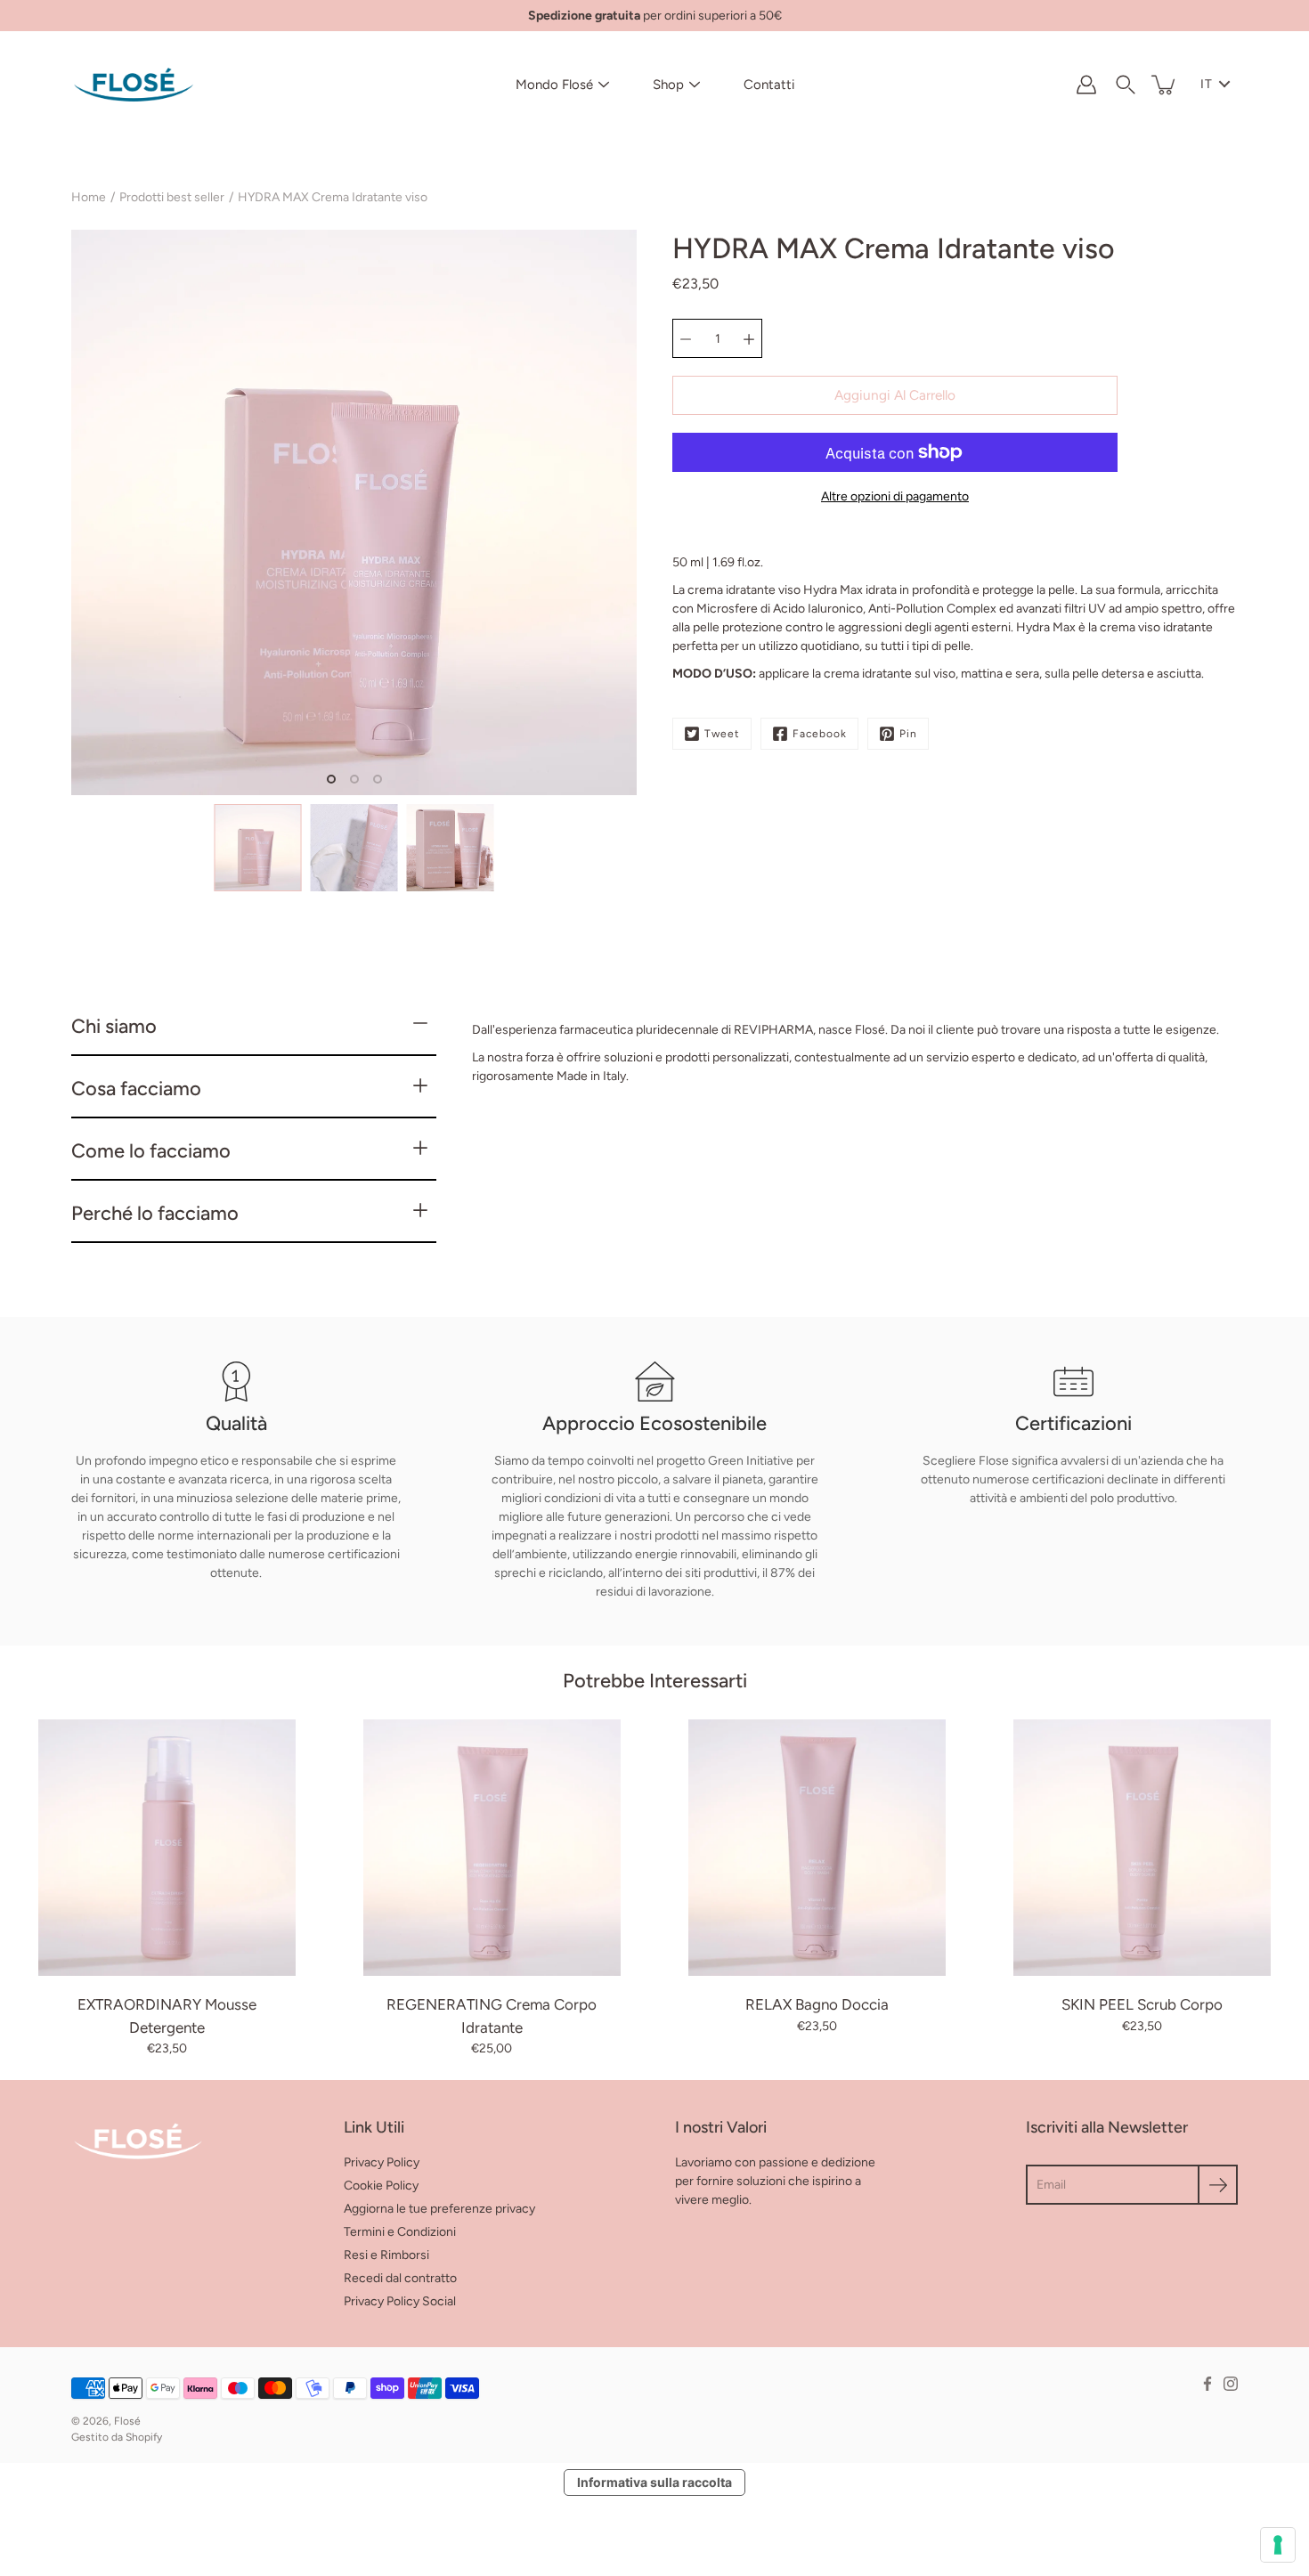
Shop (668, 85)
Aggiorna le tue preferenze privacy (439, 2209)
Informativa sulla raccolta (654, 2482)
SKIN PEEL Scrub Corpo (1142, 2004)
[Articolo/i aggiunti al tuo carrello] (1165, 85)
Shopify (144, 2437)
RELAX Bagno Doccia (817, 2004)
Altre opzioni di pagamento (895, 496)
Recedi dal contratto (400, 2278)
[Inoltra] (1218, 2185)
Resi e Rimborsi (386, 2255)
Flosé (127, 2421)
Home (89, 197)
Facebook (820, 734)
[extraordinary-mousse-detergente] (167, 1848)
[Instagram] (1231, 2384)
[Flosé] (134, 85)
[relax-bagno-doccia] (817, 1848)
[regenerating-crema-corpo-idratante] (492, 1848)
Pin (908, 734)
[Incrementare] (749, 338)
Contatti (769, 85)
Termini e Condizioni (400, 2232)
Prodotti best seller (172, 197)
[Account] (1086, 85)
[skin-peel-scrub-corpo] (1142, 1848)
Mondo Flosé (554, 85)
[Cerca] (1126, 85)
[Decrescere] (686, 338)
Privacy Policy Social (400, 2301)
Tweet (722, 734)
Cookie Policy (381, 2186)
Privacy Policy (382, 2162)
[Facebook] (1207, 2384)
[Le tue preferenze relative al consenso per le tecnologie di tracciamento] (1278, 2545)
